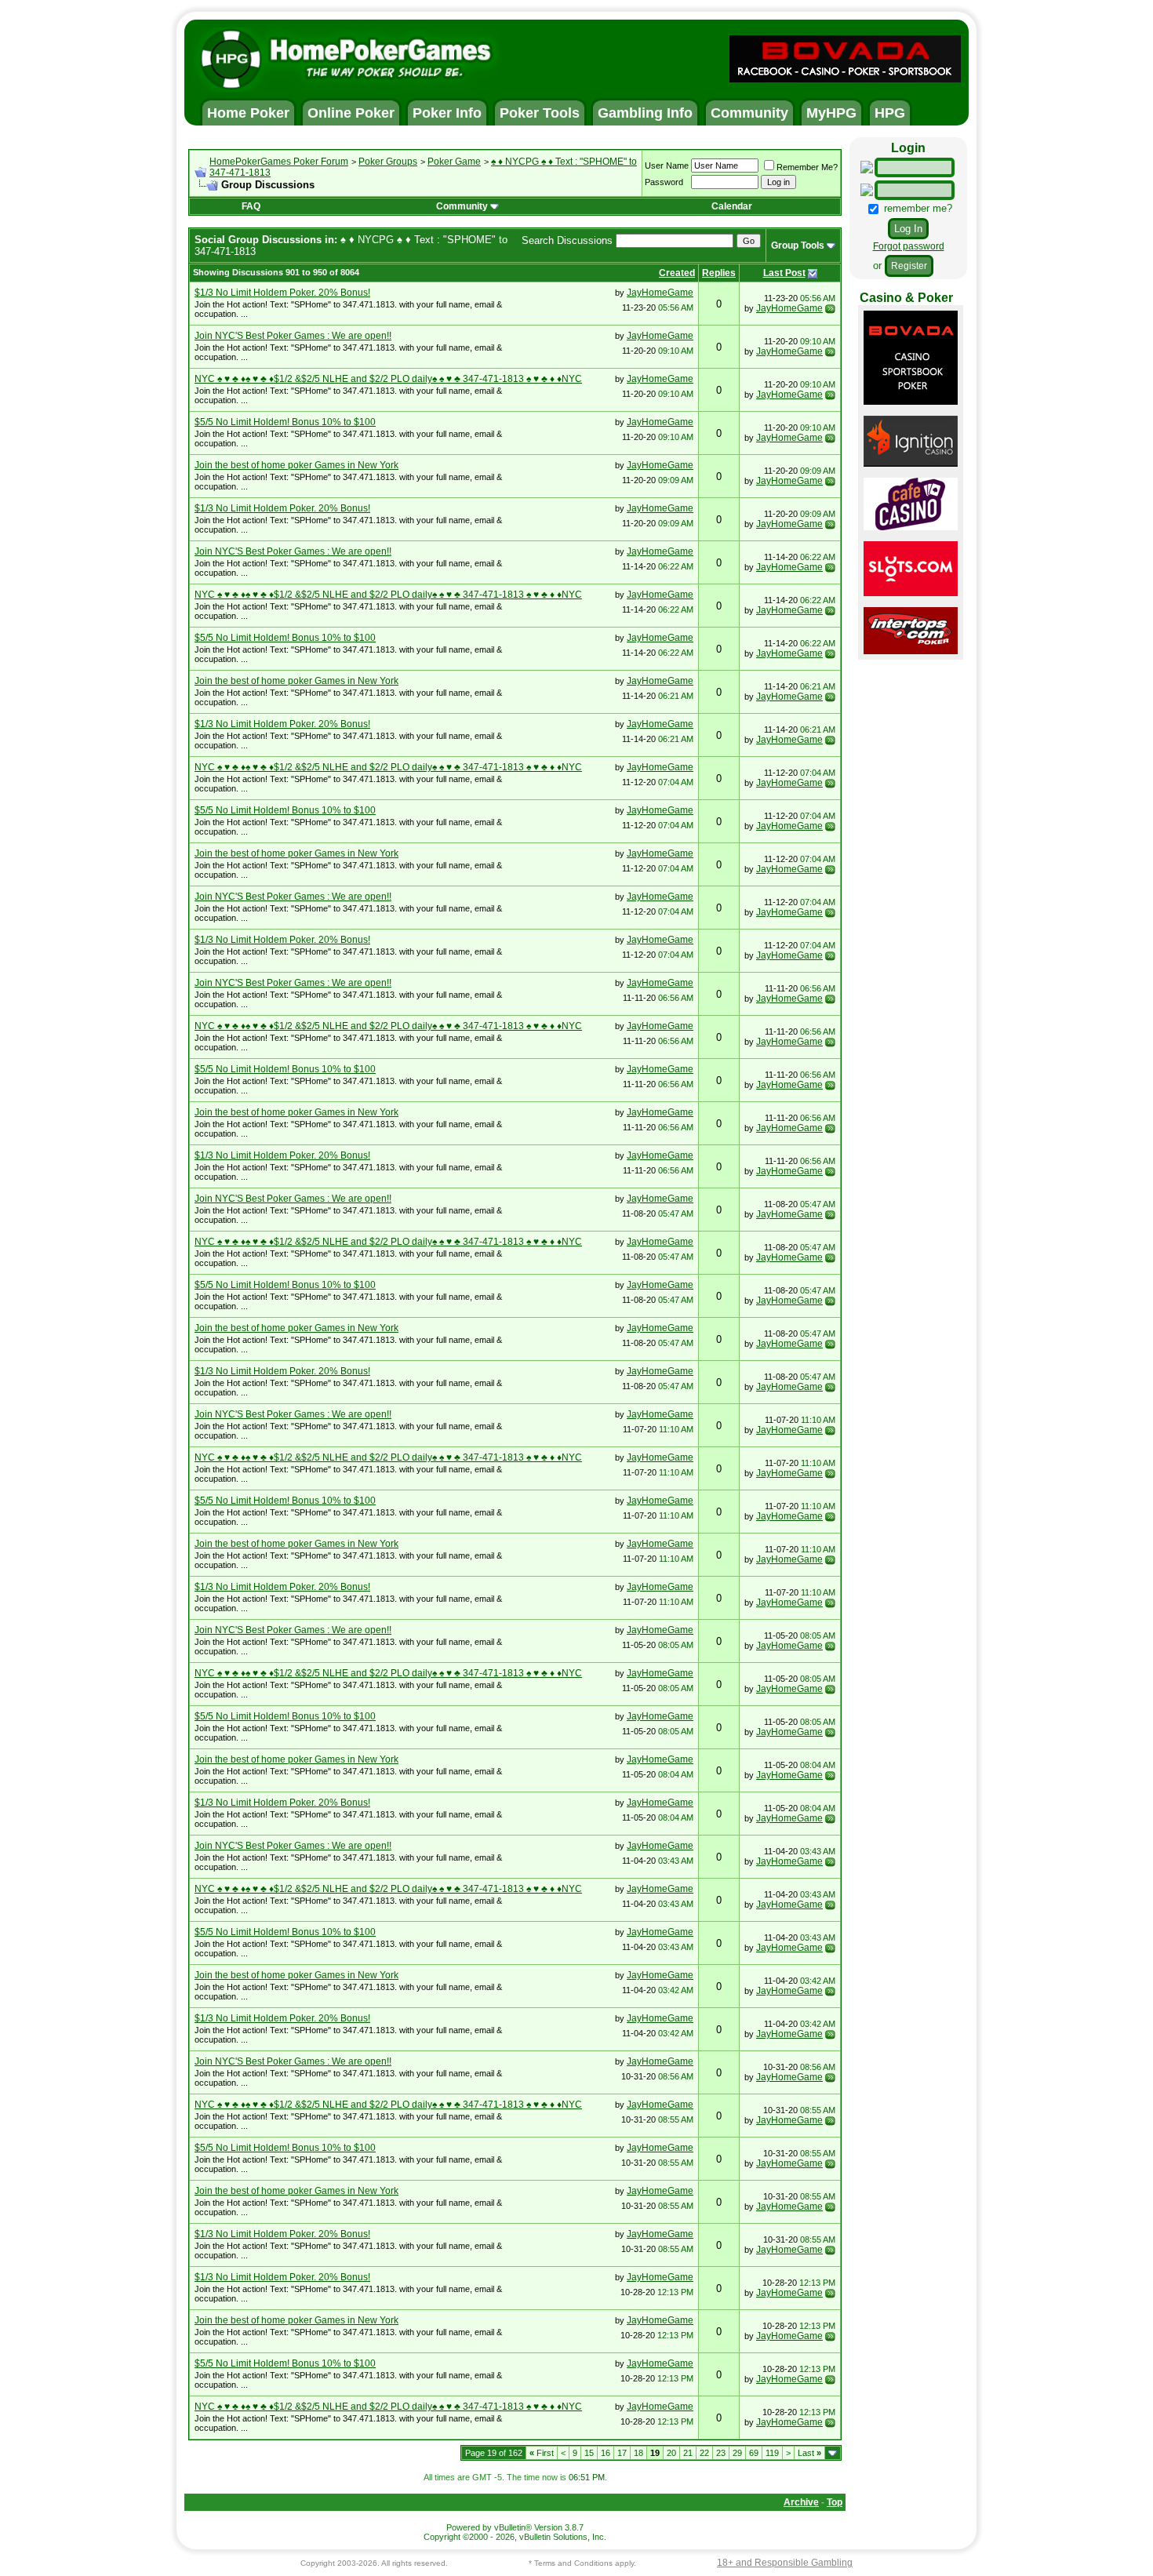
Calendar (732, 206)
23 (721, 2453)
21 (688, 2453)
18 (638, 2453)
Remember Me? (807, 167)
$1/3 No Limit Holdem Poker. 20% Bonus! (282, 293)
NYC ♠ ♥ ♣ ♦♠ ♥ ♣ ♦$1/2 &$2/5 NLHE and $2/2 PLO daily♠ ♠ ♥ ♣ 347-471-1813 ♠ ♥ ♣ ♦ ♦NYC (388, 379)
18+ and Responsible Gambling (785, 2563)
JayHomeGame (660, 293)
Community (462, 206)
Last (809, 2453)
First (542, 2453)
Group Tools (798, 246)
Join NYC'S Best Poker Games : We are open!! (293, 336)
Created (677, 273)
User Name (667, 166)
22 (704, 2453)
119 (772, 2453)
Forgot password (909, 246)
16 (606, 2453)
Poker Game (454, 162)
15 (589, 2453)
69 (754, 2453)
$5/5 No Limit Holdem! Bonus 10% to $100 (285, 422)
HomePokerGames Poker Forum (279, 162)
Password (664, 182)
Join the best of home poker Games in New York (296, 465)
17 (622, 2453)
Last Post (784, 273)
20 (671, 2453)
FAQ (251, 206)
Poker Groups (388, 162)
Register (909, 266)
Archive (801, 2502)
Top (835, 2502)
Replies (719, 273)
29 (737, 2453)
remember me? (917, 208)
